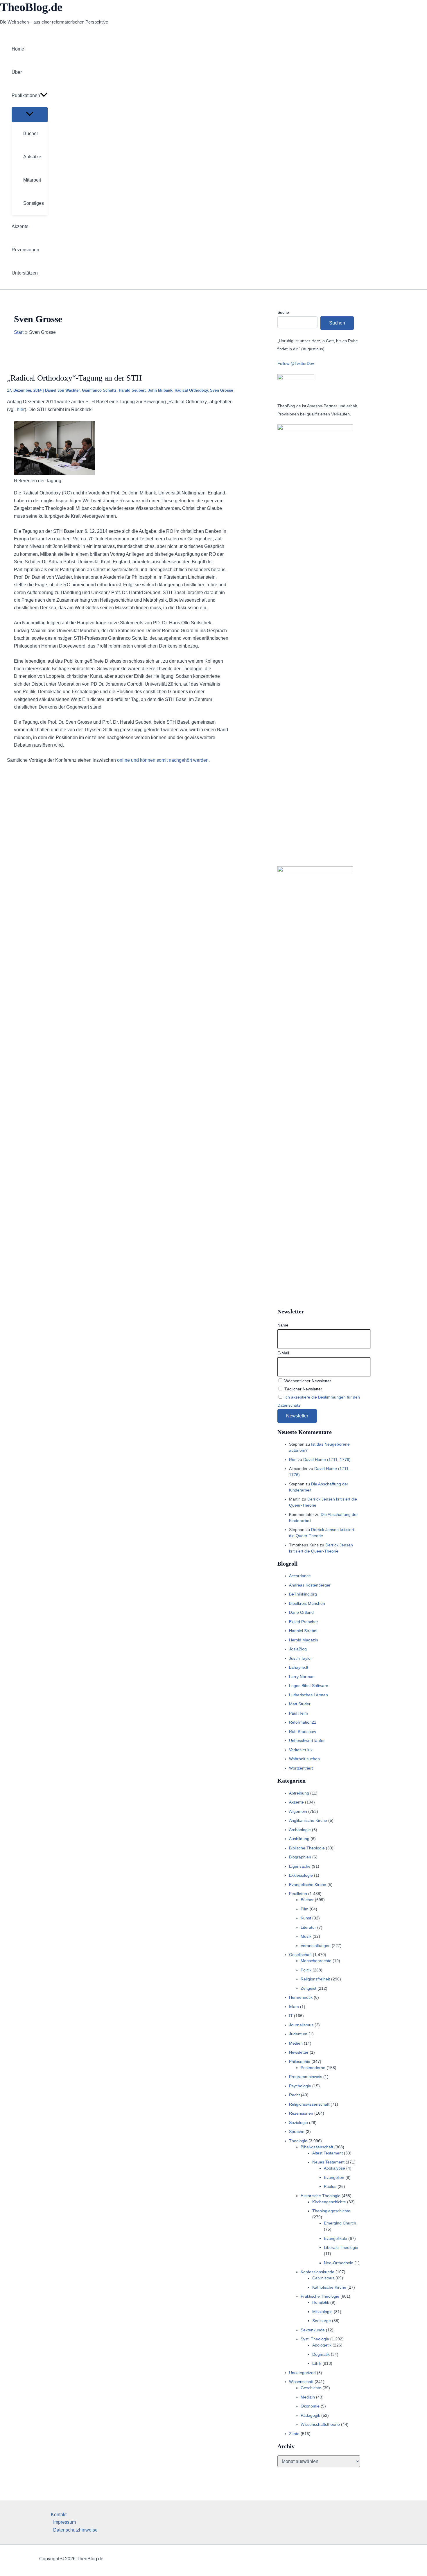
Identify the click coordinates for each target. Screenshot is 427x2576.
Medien (296, 2043)
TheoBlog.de (31, 7)
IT (291, 2016)
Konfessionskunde (317, 2272)
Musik (306, 1936)
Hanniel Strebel (303, 1631)
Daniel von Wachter (62, 390)
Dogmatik (321, 2354)
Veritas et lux (301, 1750)
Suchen (337, 323)
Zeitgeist (308, 1988)
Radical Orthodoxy (191, 390)
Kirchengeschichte (329, 2202)
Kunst (306, 1918)
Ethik (317, 2363)
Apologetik (322, 2345)
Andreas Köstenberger (310, 1585)
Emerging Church (340, 2223)
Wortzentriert (301, 1768)
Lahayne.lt (299, 1667)
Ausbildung (299, 1839)
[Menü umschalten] (30, 114)
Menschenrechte (316, 1961)
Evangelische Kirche (308, 1885)
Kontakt (59, 2515)
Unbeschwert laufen (307, 1740)
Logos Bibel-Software (309, 1686)
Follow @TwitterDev (296, 363)
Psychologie (300, 2086)
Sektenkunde (313, 2330)
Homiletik (321, 2302)
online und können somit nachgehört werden (163, 760)
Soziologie (298, 2123)
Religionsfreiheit (315, 1979)
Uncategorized (302, 2373)
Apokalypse (334, 2168)
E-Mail (283, 1353)
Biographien (300, 1857)
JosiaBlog (298, 1649)
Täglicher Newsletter (303, 1389)
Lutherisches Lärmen (308, 1695)
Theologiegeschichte (331, 2211)
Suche (283, 312)
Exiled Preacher (304, 1622)
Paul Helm (298, 1713)
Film (305, 1909)
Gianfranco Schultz (99, 390)
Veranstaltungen (316, 1946)
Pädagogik (310, 2415)
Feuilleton (298, 1894)
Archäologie (300, 1830)
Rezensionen (301, 2113)
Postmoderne (313, 2068)
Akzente (296, 1802)
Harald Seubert (132, 390)
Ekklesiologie (301, 1875)
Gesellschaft (300, 1955)
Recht (294, 2095)
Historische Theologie (321, 2196)
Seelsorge (322, 2321)
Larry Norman (302, 1677)
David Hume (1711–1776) (327, 1460)
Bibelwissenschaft (317, 2147)
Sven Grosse (221, 390)
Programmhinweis (306, 2077)
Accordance (300, 1576)
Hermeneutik (301, 1997)
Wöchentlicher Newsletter (307, 1381)
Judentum (298, 2034)
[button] (44, 96)
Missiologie (322, 2312)
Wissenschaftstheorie (320, 2424)
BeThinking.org (303, 1594)
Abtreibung (299, 1793)
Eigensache (300, 1866)
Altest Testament (328, 2153)
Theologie (298, 2141)
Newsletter (299, 2052)
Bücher (307, 1900)
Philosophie (300, 2061)
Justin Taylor (300, 1658)
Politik (306, 1970)
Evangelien (334, 2177)
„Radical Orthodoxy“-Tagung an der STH (74, 378)
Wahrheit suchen (304, 1759)
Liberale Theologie (341, 2247)
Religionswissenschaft (309, 2104)
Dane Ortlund (301, 1612)
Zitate (294, 2434)
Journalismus (301, 2025)
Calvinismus (323, 2278)
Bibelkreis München (307, 1603)
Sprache (297, 2132)
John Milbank (160, 390)
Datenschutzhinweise (75, 2530)
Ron (293, 1460)
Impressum (64, 2522)
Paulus (330, 2186)
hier (21, 409)
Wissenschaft (301, 2382)
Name (283, 1325)
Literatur (308, 1927)
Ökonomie (310, 2406)
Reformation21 (303, 1722)
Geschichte (311, 2388)
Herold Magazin (304, 1640)
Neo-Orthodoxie (339, 2263)
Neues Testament (328, 2162)
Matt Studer (300, 1704)
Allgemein (298, 1811)
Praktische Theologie (320, 2296)
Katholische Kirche (329, 2287)
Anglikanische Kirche (308, 1820)
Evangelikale (335, 2238)
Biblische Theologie (307, 1848)
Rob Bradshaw (303, 1731)
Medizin (308, 2397)
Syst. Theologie (315, 2339)
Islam (294, 2007)
